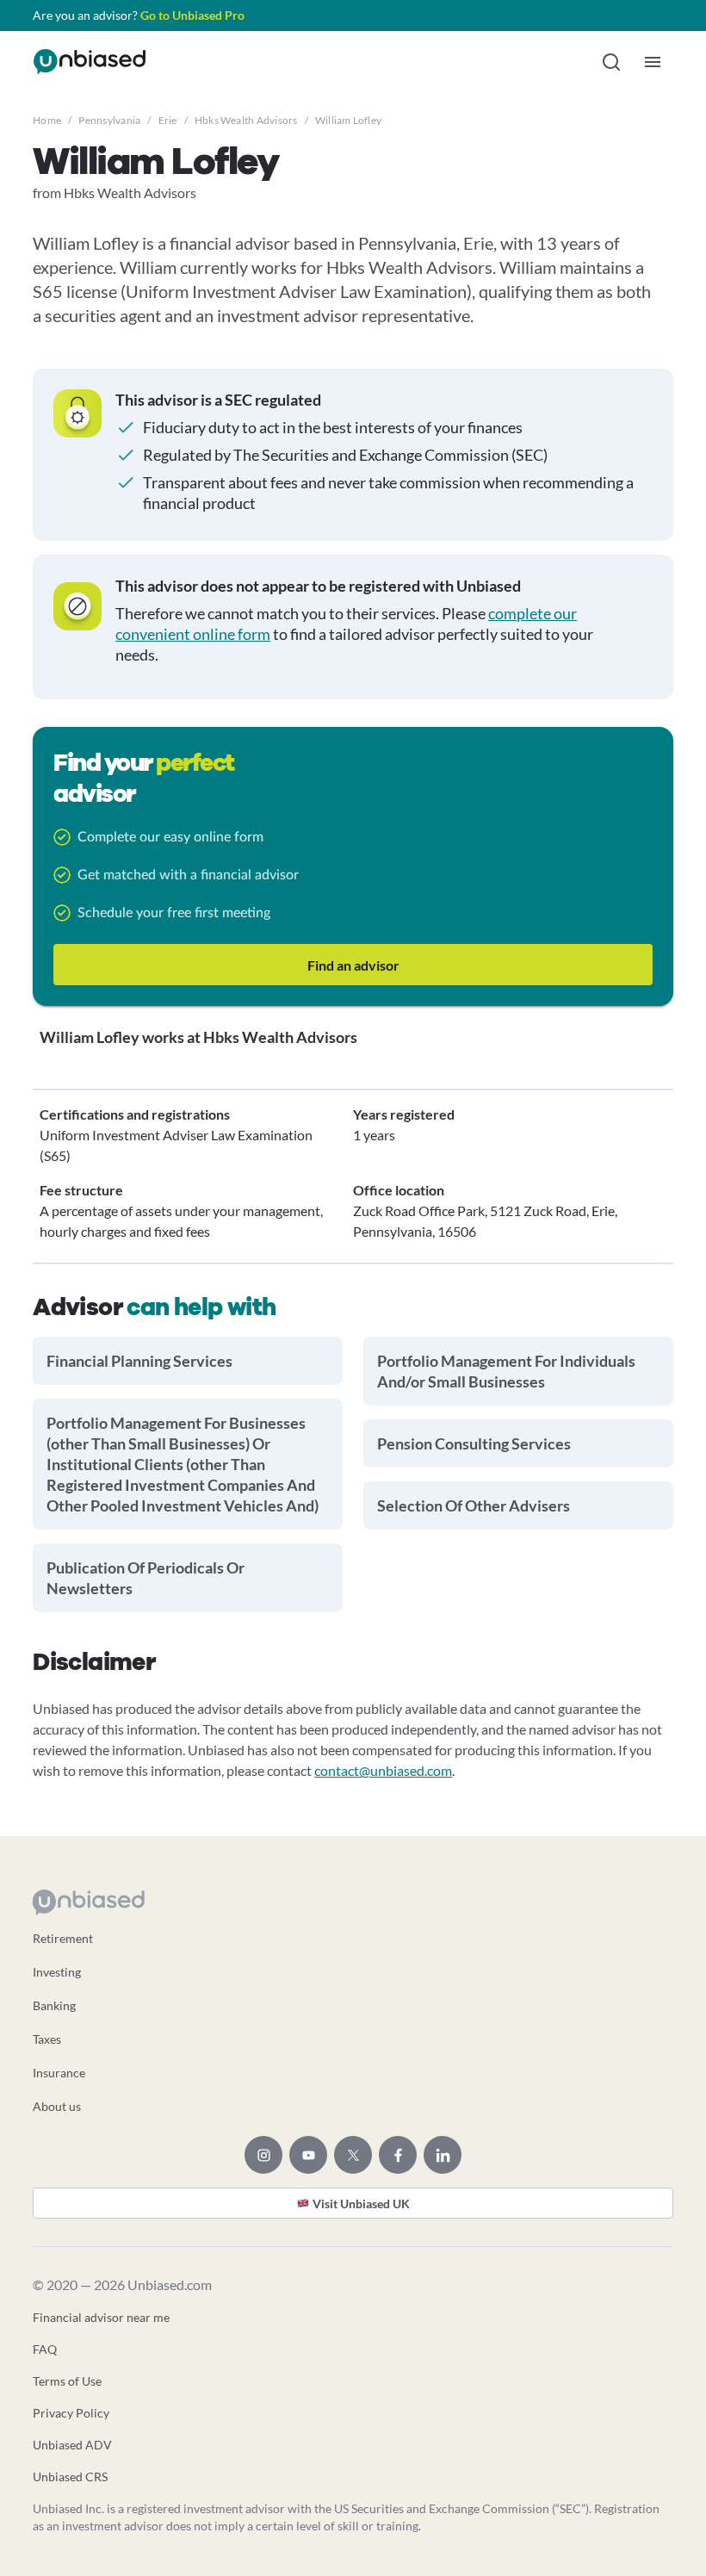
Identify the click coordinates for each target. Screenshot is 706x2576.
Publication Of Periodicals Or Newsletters (146, 1578)
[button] (611, 62)
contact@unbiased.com (383, 1770)
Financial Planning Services (139, 1361)
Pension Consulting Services (474, 1443)
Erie (168, 120)
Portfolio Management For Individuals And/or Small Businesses (506, 1371)
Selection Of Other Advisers (474, 1505)
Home (47, 120)
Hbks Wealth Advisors (246, 120)
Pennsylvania (109, 120)
